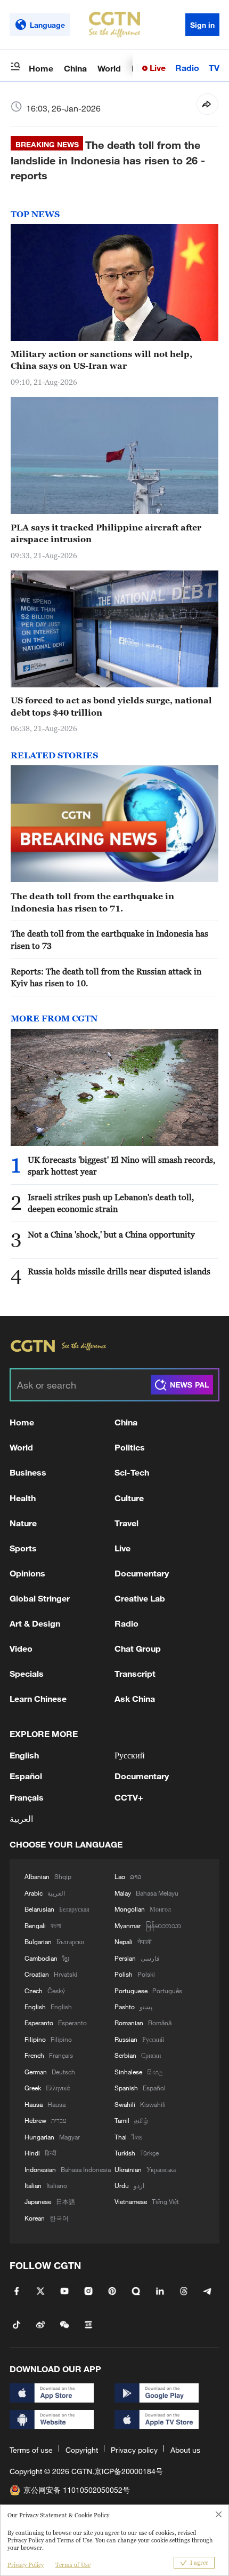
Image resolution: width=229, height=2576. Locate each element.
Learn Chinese (38, 1698)
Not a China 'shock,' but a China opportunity (111, 1234)
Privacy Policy (26, 2565)
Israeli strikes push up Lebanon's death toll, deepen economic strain (111, 1203)
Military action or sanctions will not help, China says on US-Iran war (101, 360)
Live (157, 68)
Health (23, 1498)
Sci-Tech (132, 1472)
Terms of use (31, 2450)
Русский (130, 1755)
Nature (23, 1523)
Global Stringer (40, 1598)
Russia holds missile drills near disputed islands (119, 1271)
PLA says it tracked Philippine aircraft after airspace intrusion (106, 533)
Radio (187, 68)
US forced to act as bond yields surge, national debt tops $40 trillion (111, 706)
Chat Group (138, 1648)
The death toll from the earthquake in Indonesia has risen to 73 (109, 939)
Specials (27, 1673)
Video (21, 1648)
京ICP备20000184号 (129, 2471)
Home (41, 68)
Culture (129, 1498)
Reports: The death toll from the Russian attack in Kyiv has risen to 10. (106, 977)
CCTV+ (129, 1797)
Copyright (82, 2450)
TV (214, 68)
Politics (130, 1447)
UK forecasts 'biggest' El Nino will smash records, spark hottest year (121, 1166)
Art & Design (35, 1623)
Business (28, 1472)
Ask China (135, 1698)
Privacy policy (134, 2450)
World (109, 68)
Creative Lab (140, 1598)
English (24, 1755)
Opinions (27, 1573)
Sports (23, 1548)
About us (185, 2450)
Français (27, 1797)
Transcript (135, 1673)
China (75, 68)
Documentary (142, 1573)
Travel (126, 1523)
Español (26, 1776)
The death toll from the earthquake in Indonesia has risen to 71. (92, 902)
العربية (21, 1818)
